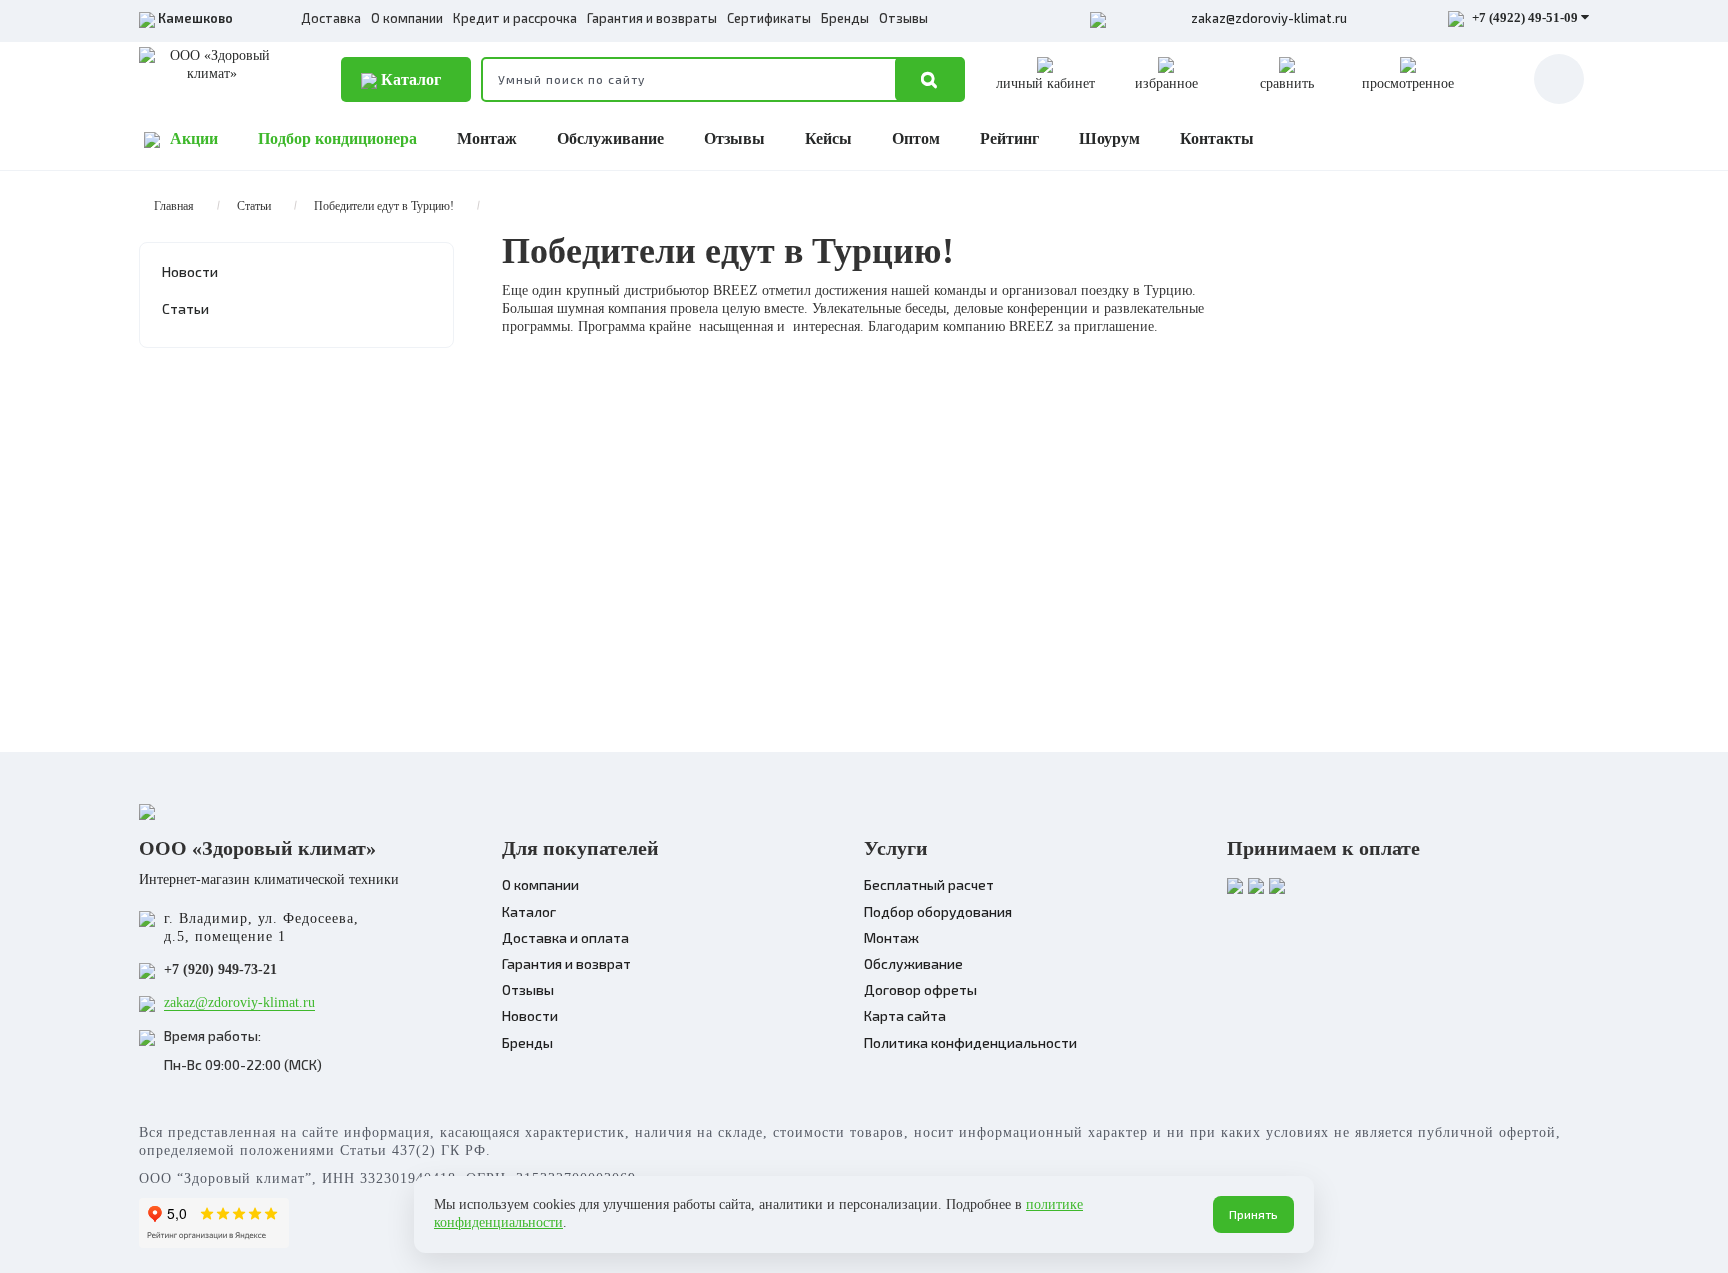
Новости (190, 271)
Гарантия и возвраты (652, 18)
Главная (174, 206)
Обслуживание (610, 138)
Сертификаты (769, 18)
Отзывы (903, 18)
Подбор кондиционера (337, 138)
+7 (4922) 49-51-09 (1525, 17)
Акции (194, 138)
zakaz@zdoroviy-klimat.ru (1269, 18)
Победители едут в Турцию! (384, 206)
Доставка (331, 18)
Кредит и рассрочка (515, 18)
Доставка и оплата (565, 937)
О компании (407, 18)
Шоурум (1109, 138)
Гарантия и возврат (566, 963)
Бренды (845, 18)
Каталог (409, 79)
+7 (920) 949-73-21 (220, 969)
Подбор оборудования (938, 911)
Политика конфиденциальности (970, 1042)
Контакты (1217, 138)
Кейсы (828, 138)
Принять (1253, 1214)
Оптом (916, 138)
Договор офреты (920, 989)
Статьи (254, 206)
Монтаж (487, 138)
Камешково (195, 18)
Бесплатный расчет (929, 884)
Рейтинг (1009, 138)
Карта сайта (905, 1015)
